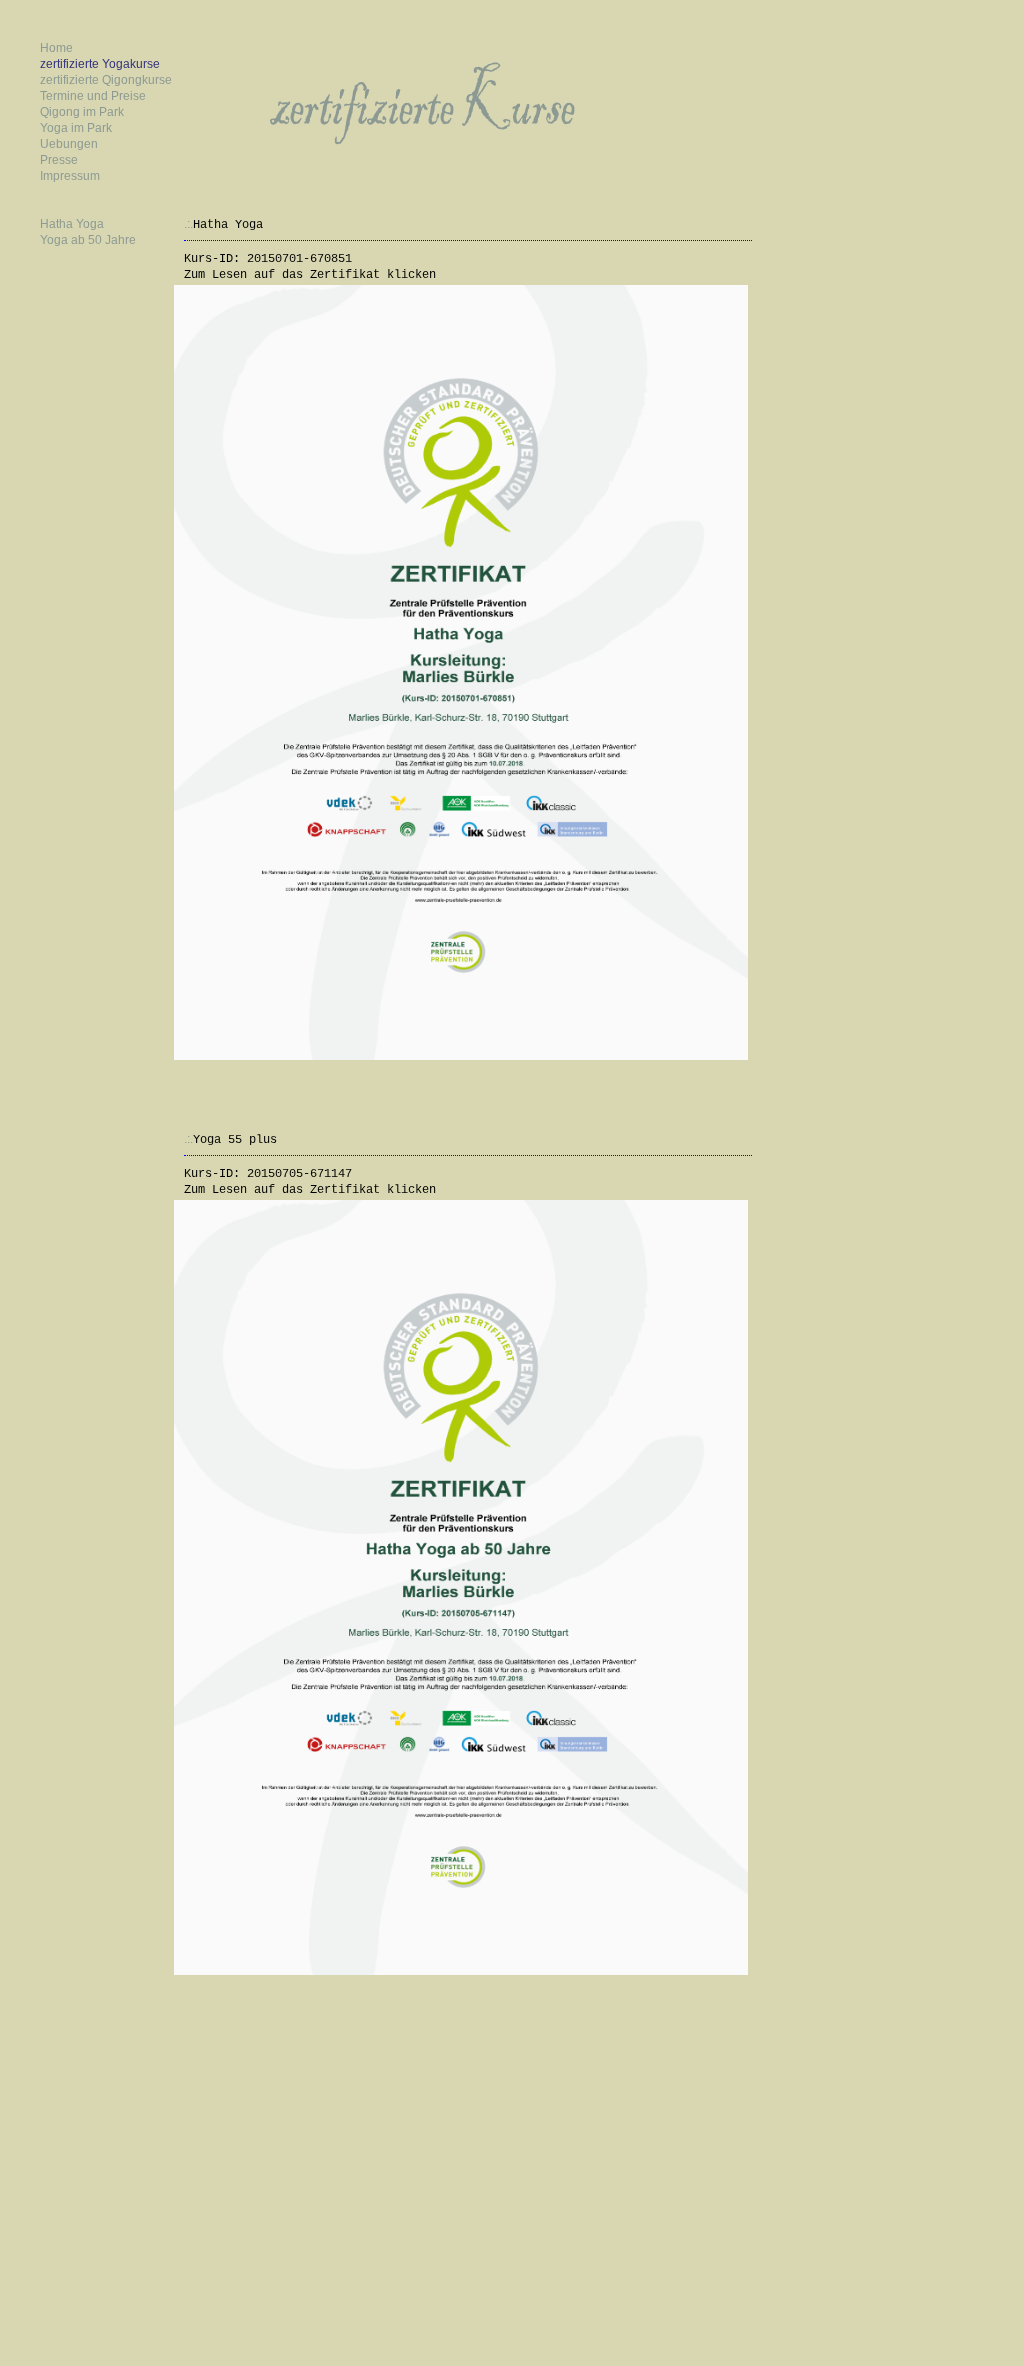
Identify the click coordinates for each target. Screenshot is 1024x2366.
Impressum (70, 176)
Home (56, 48)
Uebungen (69, 144)
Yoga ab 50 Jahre (88, 240)
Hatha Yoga (72, 224)
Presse (59, 160)
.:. (188, 224)
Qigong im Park (82, 112)
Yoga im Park (76, 128)
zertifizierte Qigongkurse (106, 80)
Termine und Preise (93, 96)
